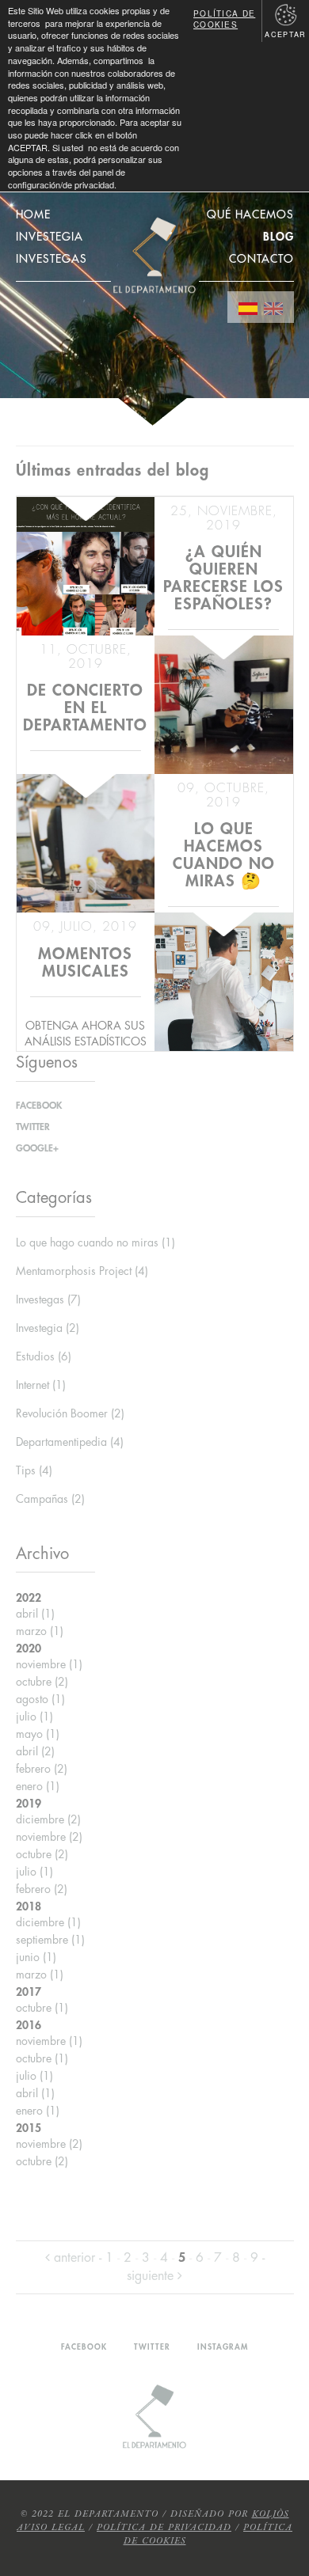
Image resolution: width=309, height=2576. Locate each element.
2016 (29, 2025)
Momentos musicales (85, 963)
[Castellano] (248, 307)
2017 (29, 1992)
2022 (29, 1598)
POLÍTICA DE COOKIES (224, 19)
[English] (273, 307)
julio (34, 1717)
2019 (29, 1804)
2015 (29, 2128)
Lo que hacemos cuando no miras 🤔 (224, 855)
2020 (29, 1648)
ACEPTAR (285, 34)
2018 (29, 1906)
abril (35, 1614)
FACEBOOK (39, 1106)
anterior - (78, 2258)
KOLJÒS (271, 2514)
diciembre (48, 1819)
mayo (38, 1734)
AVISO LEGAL (51, 2528)
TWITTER (33, 1127)
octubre (42, 1682)
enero (38, 1786)
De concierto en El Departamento (85, 708)
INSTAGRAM (223, 2347)
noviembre (49, 1664)
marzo (40, 1631)
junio (36, 1957)
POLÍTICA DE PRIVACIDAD (164, 2528)
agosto (40, 1699)
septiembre (50, 1940)
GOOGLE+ (37, 1148)
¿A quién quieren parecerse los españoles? (223, 578)
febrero (42, 1769)
